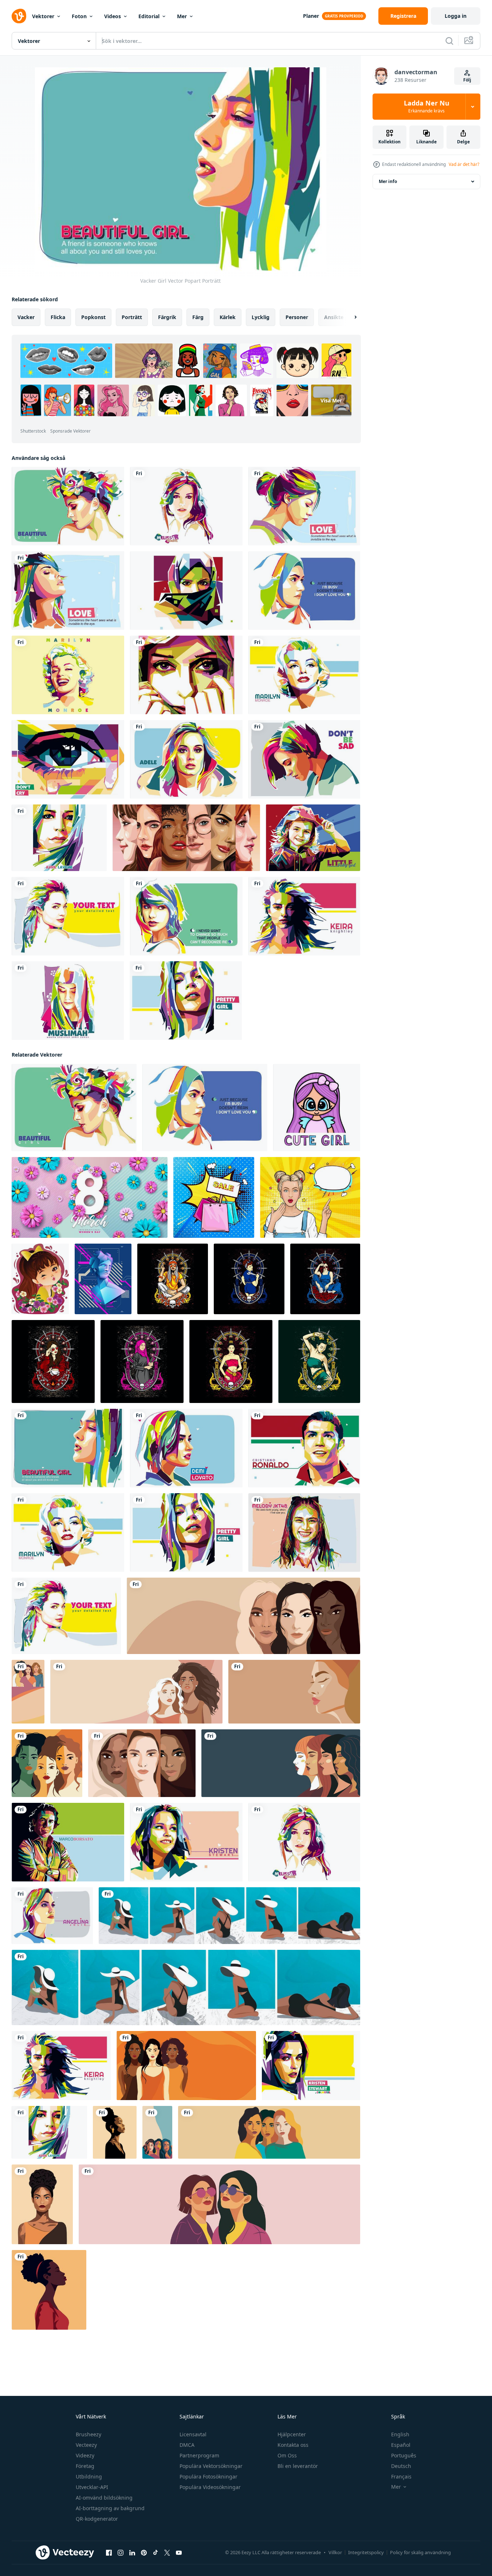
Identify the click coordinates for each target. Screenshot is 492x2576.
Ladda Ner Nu (427, 107)
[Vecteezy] (19, 16)
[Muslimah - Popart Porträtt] (68, 1001)
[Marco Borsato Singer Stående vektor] (68, 1842)
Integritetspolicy (366, 2552)
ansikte (334, 317)
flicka (58, 317)
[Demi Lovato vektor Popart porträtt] (186, 1448)
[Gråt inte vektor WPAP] (68, 759)
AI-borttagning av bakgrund (110, 2508)
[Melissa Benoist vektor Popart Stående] (186, 506)
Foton (79, 16)
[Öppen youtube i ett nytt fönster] (179, 2553)
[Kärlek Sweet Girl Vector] (68, 591)
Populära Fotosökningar (208, 2476)
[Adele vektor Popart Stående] (186, 759)
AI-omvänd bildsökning (104, 2498)
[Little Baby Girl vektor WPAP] (313, 838)
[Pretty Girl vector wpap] (186, 1001)
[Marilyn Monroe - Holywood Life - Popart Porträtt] (68, 675)
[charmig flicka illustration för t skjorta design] (173, 1279)
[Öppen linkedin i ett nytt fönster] (132, 2553)
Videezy (85, 2455)
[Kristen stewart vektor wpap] (186, 1842)
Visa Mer (331, 400)
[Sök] (449, 41)
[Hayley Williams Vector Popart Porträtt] (304, 759)
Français (401, 2476)
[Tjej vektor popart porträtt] (304, 506)
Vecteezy (86, 2445)
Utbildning (89, 2476)
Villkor (335, 2552)
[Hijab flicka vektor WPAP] (186, 675)
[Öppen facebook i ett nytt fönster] (109, 2553)
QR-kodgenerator (97, 2519)
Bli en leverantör (298, 2466)
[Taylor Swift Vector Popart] (186, 916)
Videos (113, 16)
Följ (467, 80)
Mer (182, 16)
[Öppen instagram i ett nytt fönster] (121, 2553)
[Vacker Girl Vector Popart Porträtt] (68, 1448)
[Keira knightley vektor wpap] (304, 916)
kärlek (228, 317)
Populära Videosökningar (210, 2487)
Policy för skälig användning (420, 2552)
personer (297, 317)
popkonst (93, 317)
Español (401, 2445)
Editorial (149, 16)
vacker (26, 317)
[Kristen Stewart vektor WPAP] (311, 2066)
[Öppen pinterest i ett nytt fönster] (144, 2553)
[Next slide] (349, 317)
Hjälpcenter (292, 2434)
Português (404, 2455)
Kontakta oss (293, 2445)
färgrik (167, 317)
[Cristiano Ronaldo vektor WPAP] (304, 1448)
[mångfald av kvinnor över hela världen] (186, 838)
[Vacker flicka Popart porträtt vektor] (304, 591)
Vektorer (43, 16)
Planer (311, 16)
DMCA (187, 2445)
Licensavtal (193, 2434)
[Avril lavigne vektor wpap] (59, 838)
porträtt (132, 317)
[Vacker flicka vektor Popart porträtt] (68, 506)
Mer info (388, 181)
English (400, 2434)
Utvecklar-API (92, 2487)
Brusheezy (88, 2434)
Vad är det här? (464, 164)
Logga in (456, 16)
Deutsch (401, 2466)
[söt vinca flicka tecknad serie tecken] (40, 1279)
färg (198, 317)
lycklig (261, 317)
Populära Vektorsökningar (211, 2466)
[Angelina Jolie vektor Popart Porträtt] (52, 1916)
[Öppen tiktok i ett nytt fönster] (156, 2553)
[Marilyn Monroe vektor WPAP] (304, 675)
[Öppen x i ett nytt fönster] (167, 2553)
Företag (85, 2466)
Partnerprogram (199, 2455)
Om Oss (287, 2455)
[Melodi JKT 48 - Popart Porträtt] (304, 1533)
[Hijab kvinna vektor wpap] (186, 591)
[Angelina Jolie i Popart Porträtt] (68, 916)
